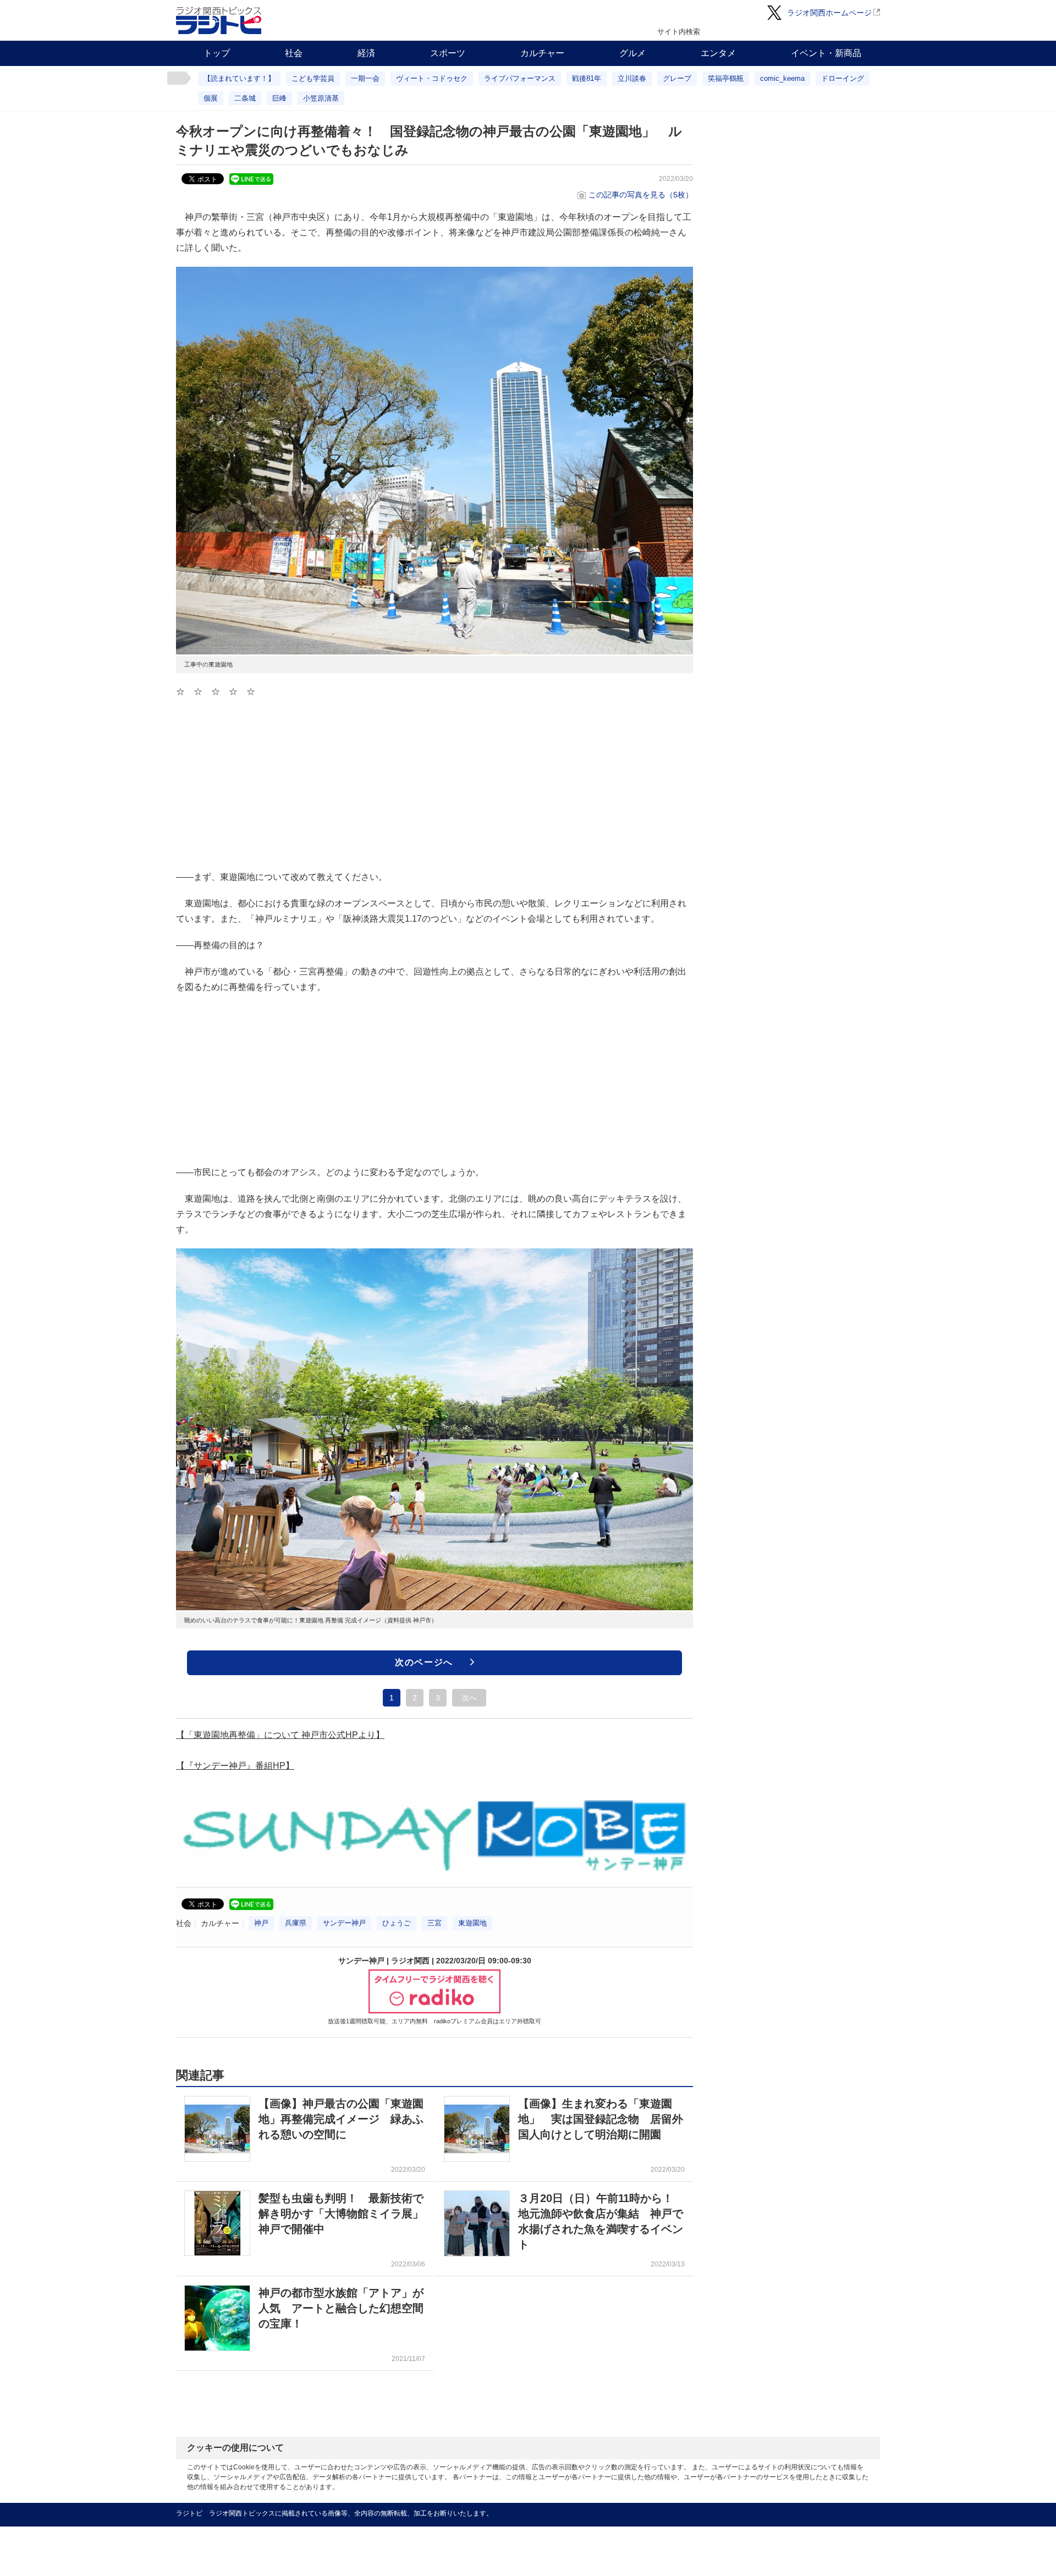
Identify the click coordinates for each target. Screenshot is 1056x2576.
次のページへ (424, 1662)
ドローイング (843, 78)
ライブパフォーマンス (520, 78)
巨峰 (279, 98)
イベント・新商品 (826, 53)
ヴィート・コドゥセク (432, 78)
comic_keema (782, 78)
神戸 (261, 1923)
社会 (294, 53)
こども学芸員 (313, 78)
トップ (217, 53)
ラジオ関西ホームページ (829, 13)
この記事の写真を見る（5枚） (641, 195)
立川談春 (632, 78)
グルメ (632, 53)
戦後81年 (587, 78)
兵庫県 (296, 1923)
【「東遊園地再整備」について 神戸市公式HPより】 (280, 1735)
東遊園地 (472, 1923)
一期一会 (365, 78)
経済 (366, 53)
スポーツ (448, 53)
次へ (469, 1698)
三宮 (435, 1923)
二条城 (245, 98)
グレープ (677, 78)
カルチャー (542, 53)
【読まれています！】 (239, 78)
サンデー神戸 (344, 1923)
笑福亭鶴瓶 (726, 78)
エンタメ (718, 53)
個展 (211, 98)
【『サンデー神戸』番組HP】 (235, 1766)
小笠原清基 (321, 98)
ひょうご (397, 1923)
